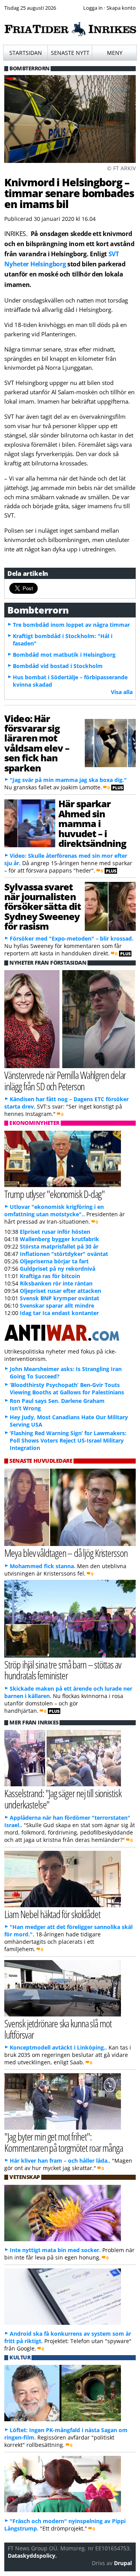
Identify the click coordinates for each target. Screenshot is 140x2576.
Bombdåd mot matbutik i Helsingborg (64, 655)
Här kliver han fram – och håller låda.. (60, 2161)
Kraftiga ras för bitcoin (50, 1276)
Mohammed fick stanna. (43, 1566)
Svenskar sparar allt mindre (57, 1305)
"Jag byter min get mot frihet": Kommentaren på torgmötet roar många (63, 2142)
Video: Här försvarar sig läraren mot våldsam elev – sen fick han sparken (37, 743)
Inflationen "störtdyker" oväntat (64, 1254)
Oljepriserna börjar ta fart (54, 1261)
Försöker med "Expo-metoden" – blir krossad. (72, 938)
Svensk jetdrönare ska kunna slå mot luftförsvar (58, 2029)
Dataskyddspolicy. (32, 2556)
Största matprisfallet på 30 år (59, 1246)
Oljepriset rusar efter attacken (60, 1291)
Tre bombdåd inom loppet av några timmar (71, 625)
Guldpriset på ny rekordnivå (58, 1269)
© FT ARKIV (121, 168)
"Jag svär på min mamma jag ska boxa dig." (68, 780)
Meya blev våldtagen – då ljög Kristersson (66, 1553)
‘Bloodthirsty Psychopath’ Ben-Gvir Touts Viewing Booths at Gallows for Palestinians (67, 1389)
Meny (115, 53)
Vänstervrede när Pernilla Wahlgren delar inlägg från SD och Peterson (65, 1081)
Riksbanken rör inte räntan (56, 1283)
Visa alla (122, 692)
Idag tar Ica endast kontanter (59, 1313)
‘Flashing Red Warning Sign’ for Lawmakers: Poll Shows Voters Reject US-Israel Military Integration (68, 1440)
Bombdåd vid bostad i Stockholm (58, 666)
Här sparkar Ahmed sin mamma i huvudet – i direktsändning (92, 823)
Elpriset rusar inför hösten (55, 1232)
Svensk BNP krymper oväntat (59, 1298)
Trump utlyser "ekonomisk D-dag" (54, 1194)
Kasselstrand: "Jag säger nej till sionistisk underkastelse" (63, 1799)
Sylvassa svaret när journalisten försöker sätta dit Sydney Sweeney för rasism (43, 907)
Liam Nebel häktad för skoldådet (52, 1914)
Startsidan (26, 53)
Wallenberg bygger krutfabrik (59, 1239)
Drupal (123, 2563)
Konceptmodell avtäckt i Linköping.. (58, 2047)
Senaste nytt (70, 53)
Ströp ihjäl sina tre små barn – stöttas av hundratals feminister (63, 1670)
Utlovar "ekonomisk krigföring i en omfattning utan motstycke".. (54, 1210)
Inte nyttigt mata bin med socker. (55, 2250)
